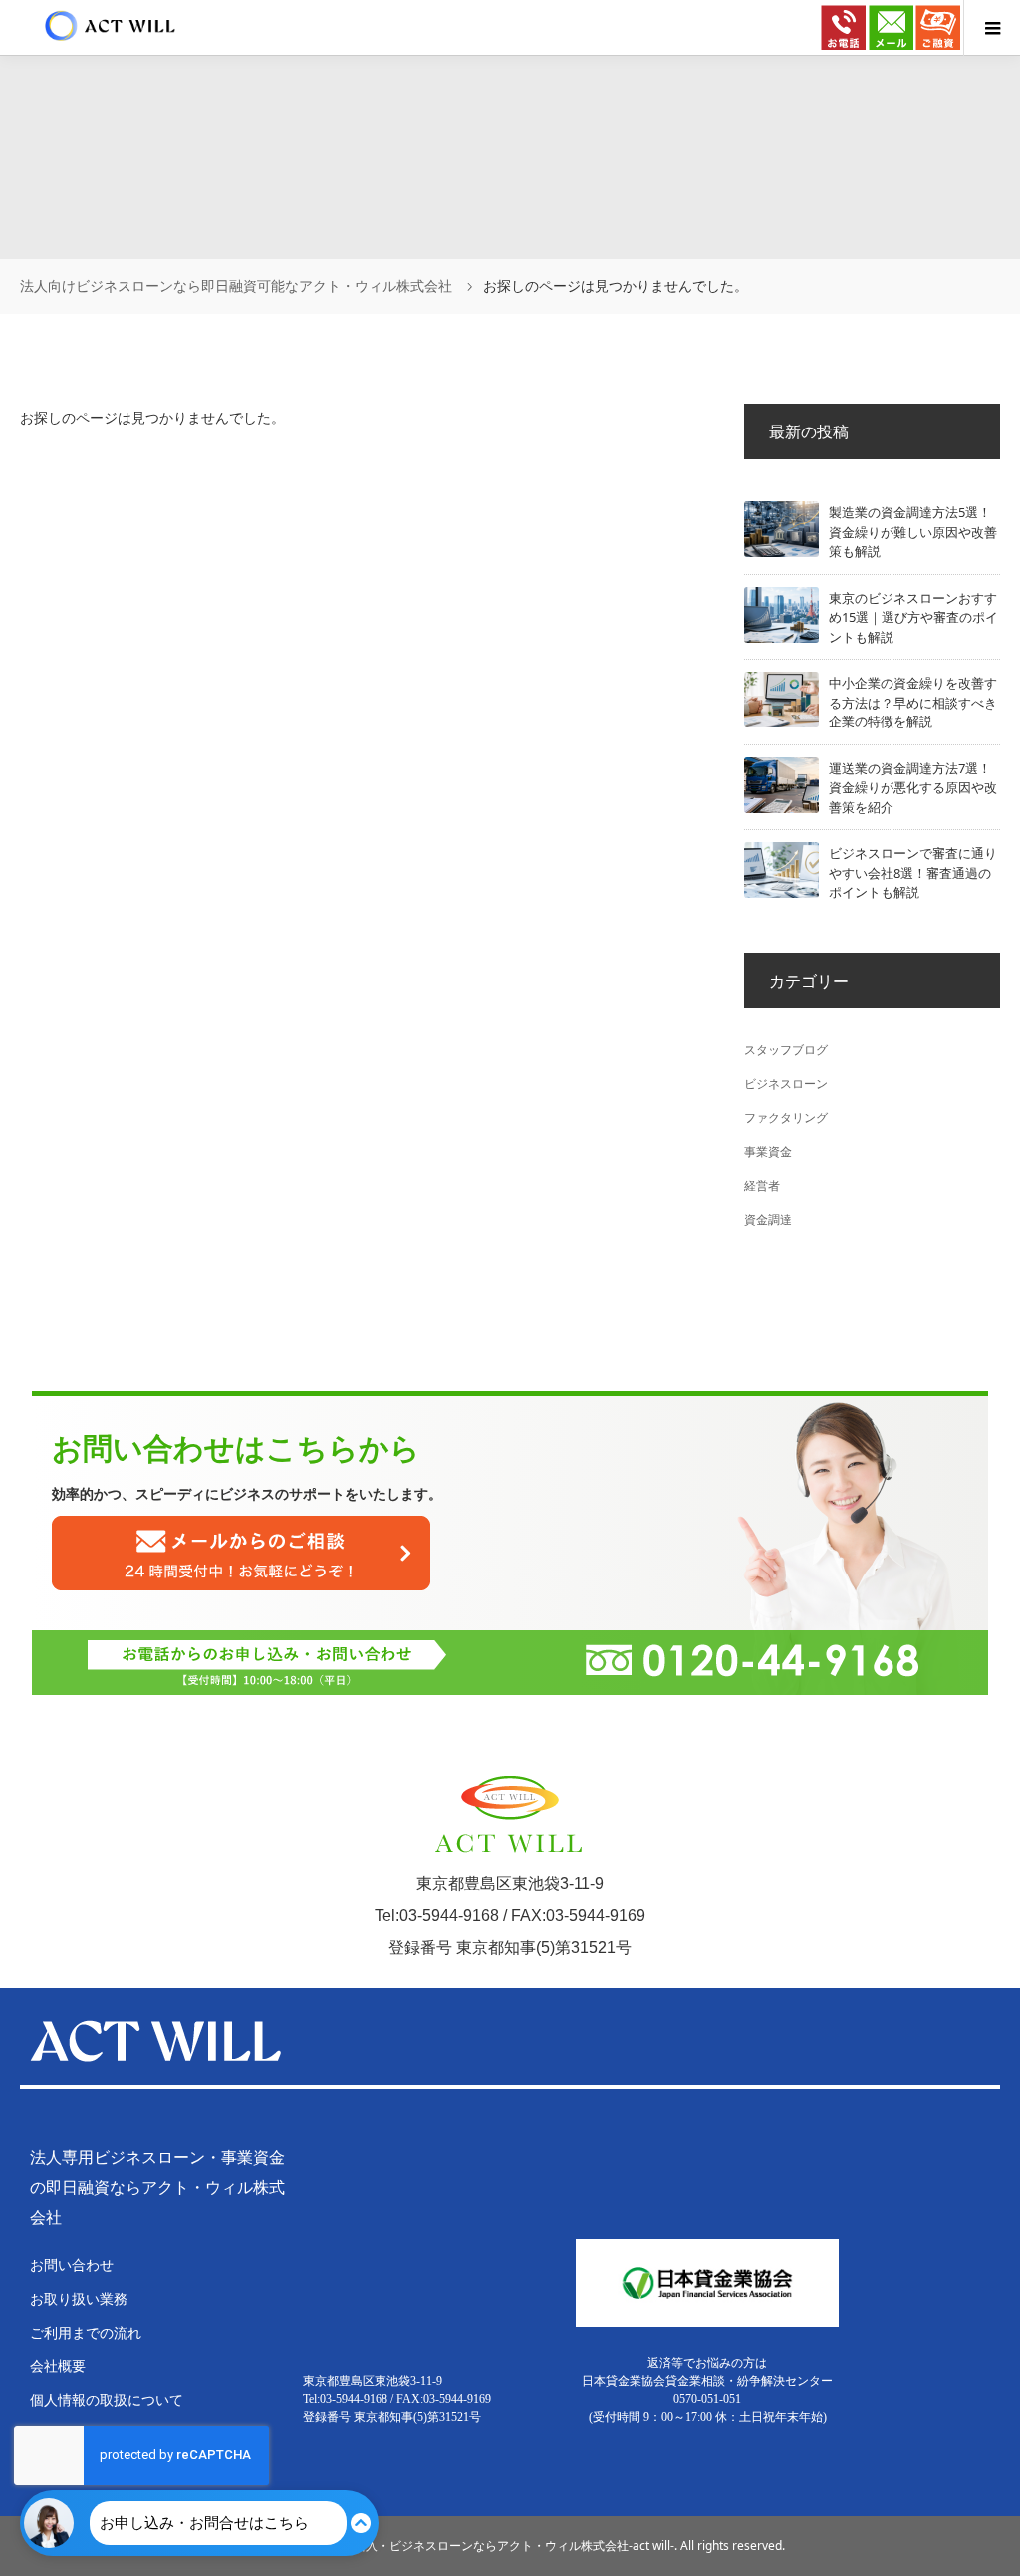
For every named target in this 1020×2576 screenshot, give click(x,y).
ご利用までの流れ (86, 2332)
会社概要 (58, 2365)
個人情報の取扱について (107, 2399)
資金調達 (768, 1219)
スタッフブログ (786, 1050)
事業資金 (768, 1151)
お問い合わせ (72, 2265)
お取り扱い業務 (79, 2298)
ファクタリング (786, 1118)
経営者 (762, 1185)
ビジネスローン (786, 1084)
